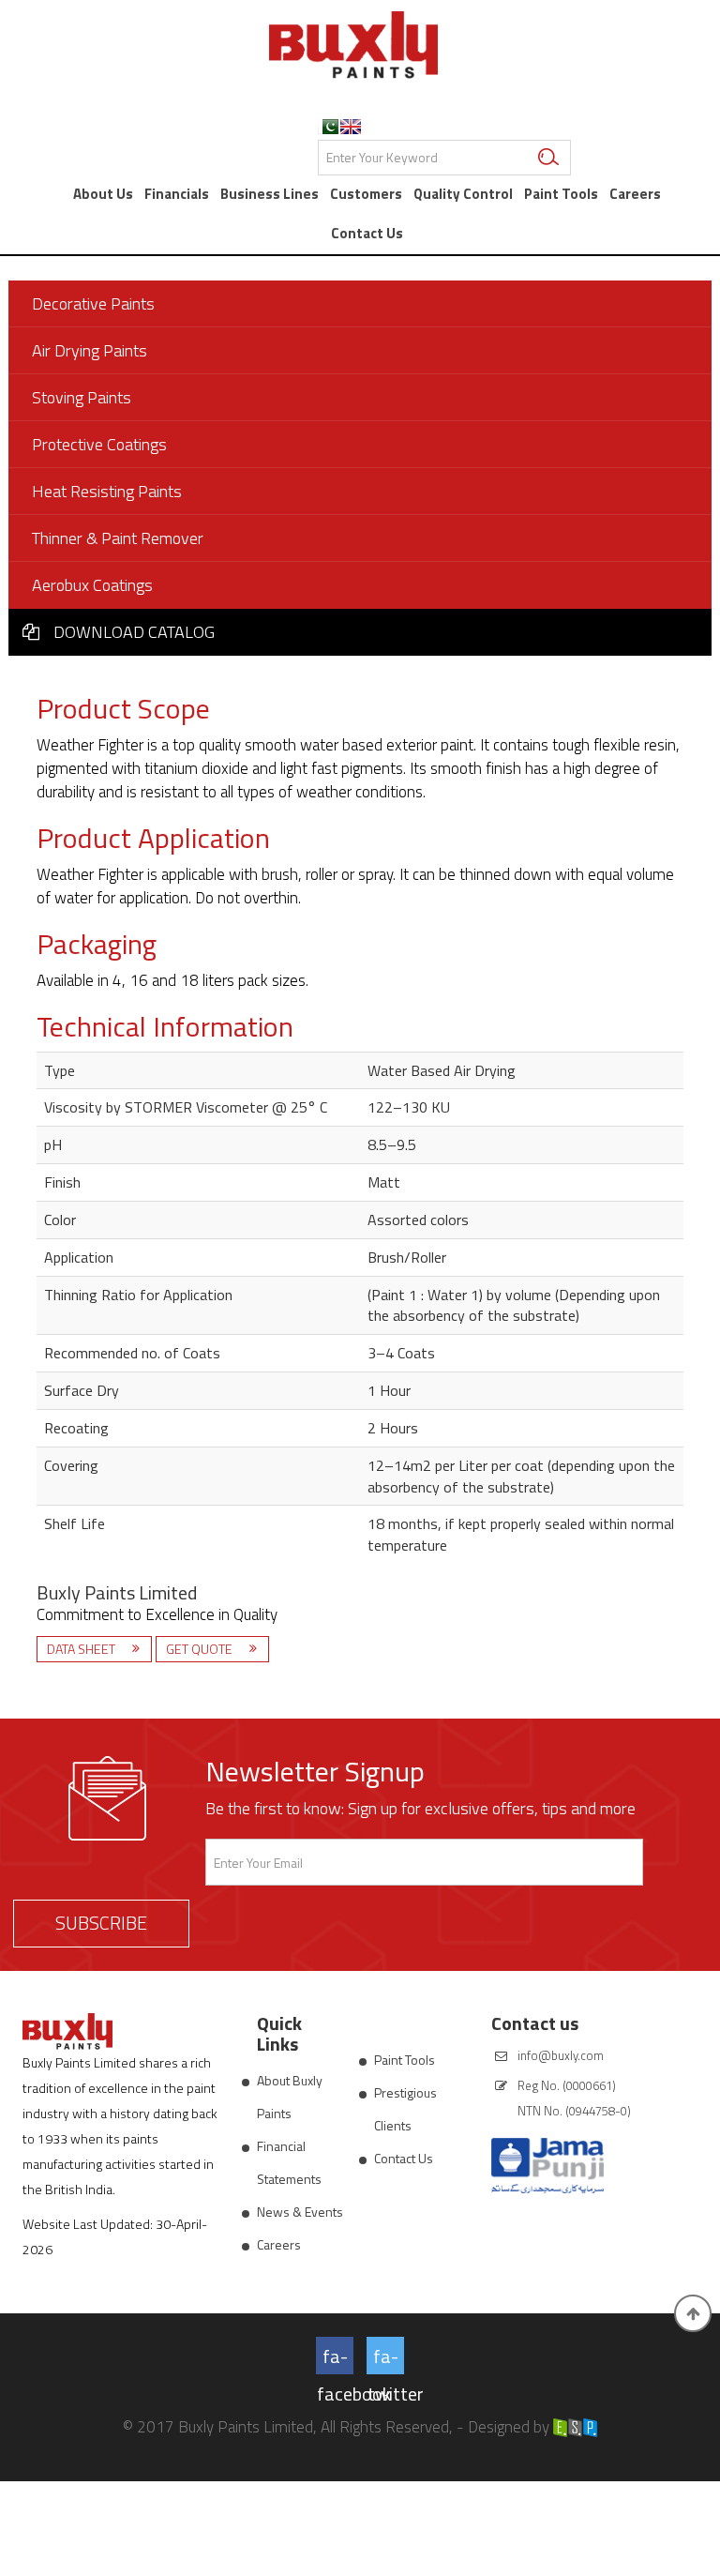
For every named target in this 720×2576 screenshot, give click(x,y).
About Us (103, 194)
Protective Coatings (99, 444)
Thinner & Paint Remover (118, 538)
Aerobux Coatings (92, 585)
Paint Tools (561, 194)
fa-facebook (335, 2358)
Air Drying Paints (90, 350)
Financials (177, 194)
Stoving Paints (82, 397)
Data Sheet (82, 1649)
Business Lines (270, 194)
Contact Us (367, 233)
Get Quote (201, 1649)
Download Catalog (134, 632)
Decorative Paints (93, 303)
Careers (635, 194)
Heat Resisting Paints (107, 491)
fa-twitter (386, 2358)
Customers (366, 194)
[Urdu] (328, 127)
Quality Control (463, 194)
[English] (351, 127)
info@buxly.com (561, 2055)
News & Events (300, 2212)
